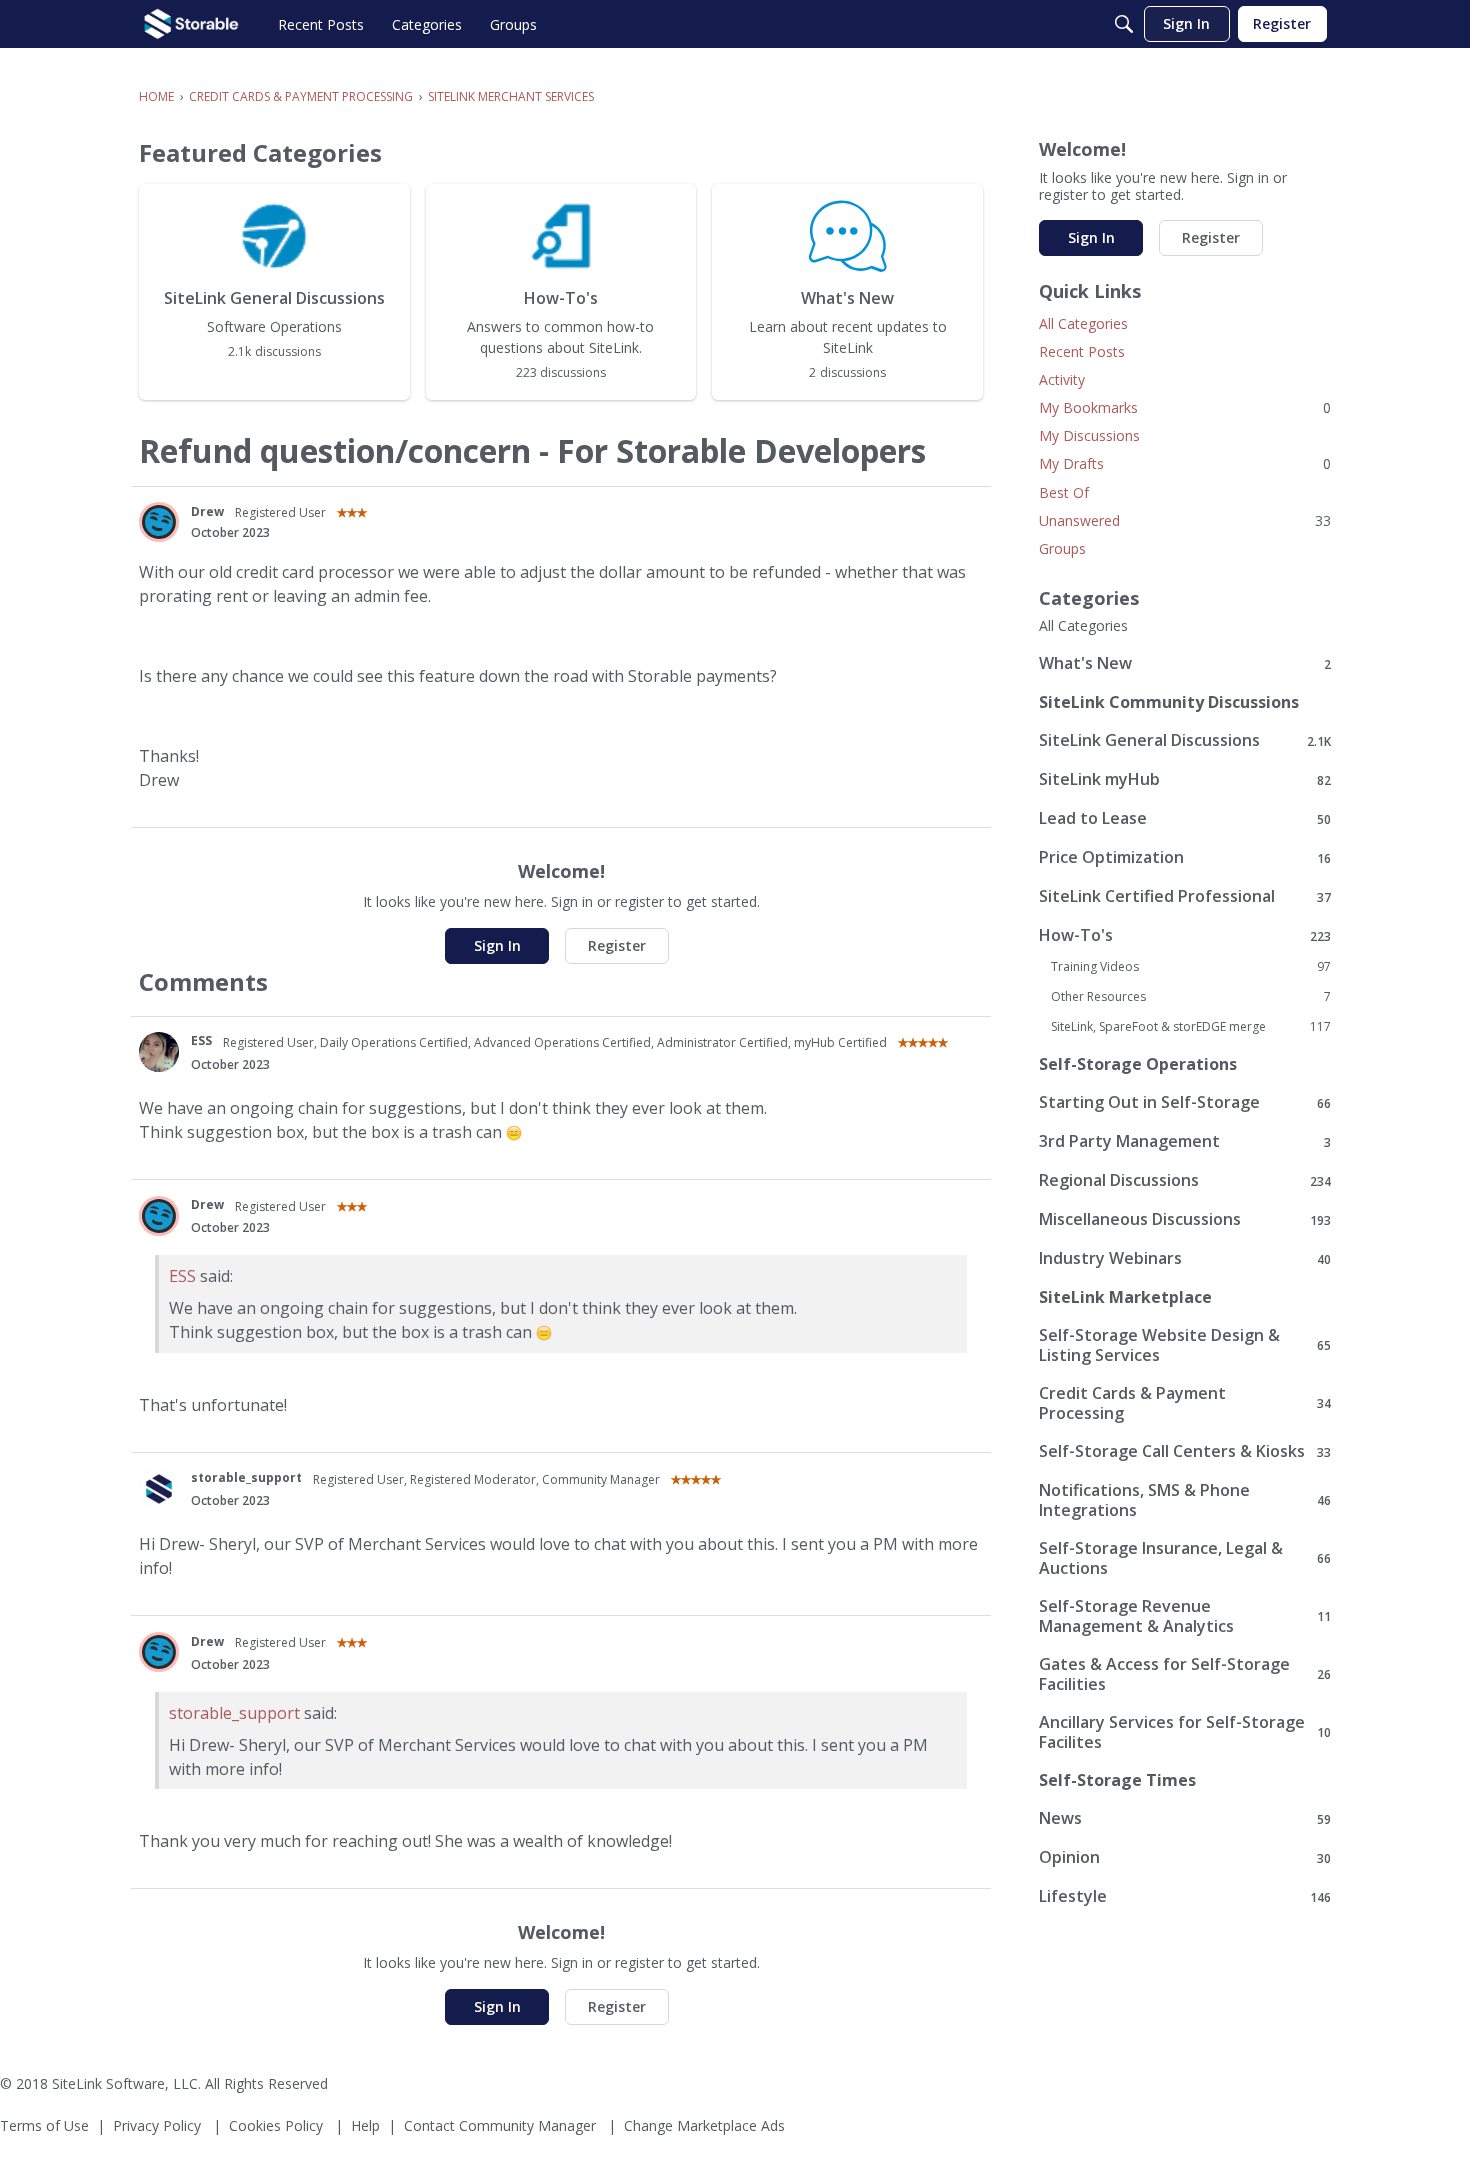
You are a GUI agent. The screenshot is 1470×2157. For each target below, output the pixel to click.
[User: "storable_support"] (159, 1489)
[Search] (1124, 24)
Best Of (1064, 492)
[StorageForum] (191, 24)
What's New (1185, 663)
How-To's (1185, 935)
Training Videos (1191, 967)
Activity (1062, 379)
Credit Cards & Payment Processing (1185, 1403)
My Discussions (1089, 435)
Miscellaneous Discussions (1185, 1219)
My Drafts (1185, 463)
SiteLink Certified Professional (1185, 896)
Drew (207, 511)
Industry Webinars (1185, 1258)
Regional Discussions (1185, 1180)
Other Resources (1191, 997)
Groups (1062, 548)
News (1185, 1818)
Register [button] (617, 945)
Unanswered (1185, 520)
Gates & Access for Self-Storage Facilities (1185, 1674)
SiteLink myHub (1185, 779)
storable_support (246, 1477)
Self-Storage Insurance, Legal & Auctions (1185, 1558)
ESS (201, 1040)
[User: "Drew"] (159, 522)
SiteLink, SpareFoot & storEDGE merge (1191, 1027)
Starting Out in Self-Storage (1185, 1102)
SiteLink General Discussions (1185, 740)
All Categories (1083, 323)
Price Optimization (1185, 857)
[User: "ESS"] (159, 1052)
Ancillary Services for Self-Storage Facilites (1185, 1732)
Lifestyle (1185, 1896)
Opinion (1185, 1857)
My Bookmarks (1185, 407)
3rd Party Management (1185, 1141)
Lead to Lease (1185, 818)
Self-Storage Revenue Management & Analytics (1185, 1616)
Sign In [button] (497, 945)
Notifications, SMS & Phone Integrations (1185, 1500)
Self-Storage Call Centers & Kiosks (1185, 1451)
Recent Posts (1082, 351)
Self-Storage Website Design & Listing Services (1185, 1345)
